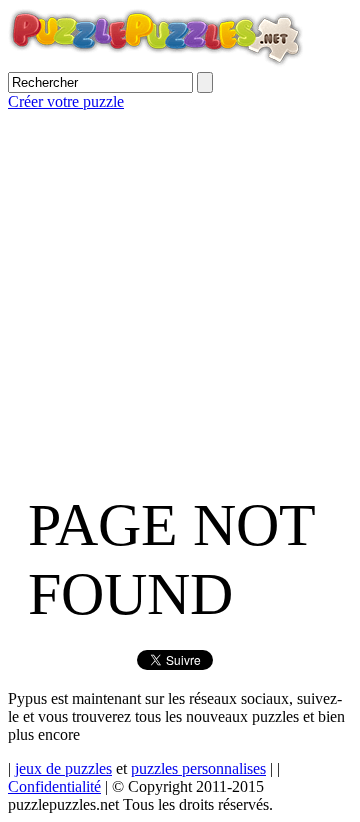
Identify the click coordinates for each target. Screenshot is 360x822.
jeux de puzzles (63, 768)
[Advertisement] (180, 291)
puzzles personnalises (198, 768)
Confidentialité (54, 786)
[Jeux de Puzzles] (156, 62)
